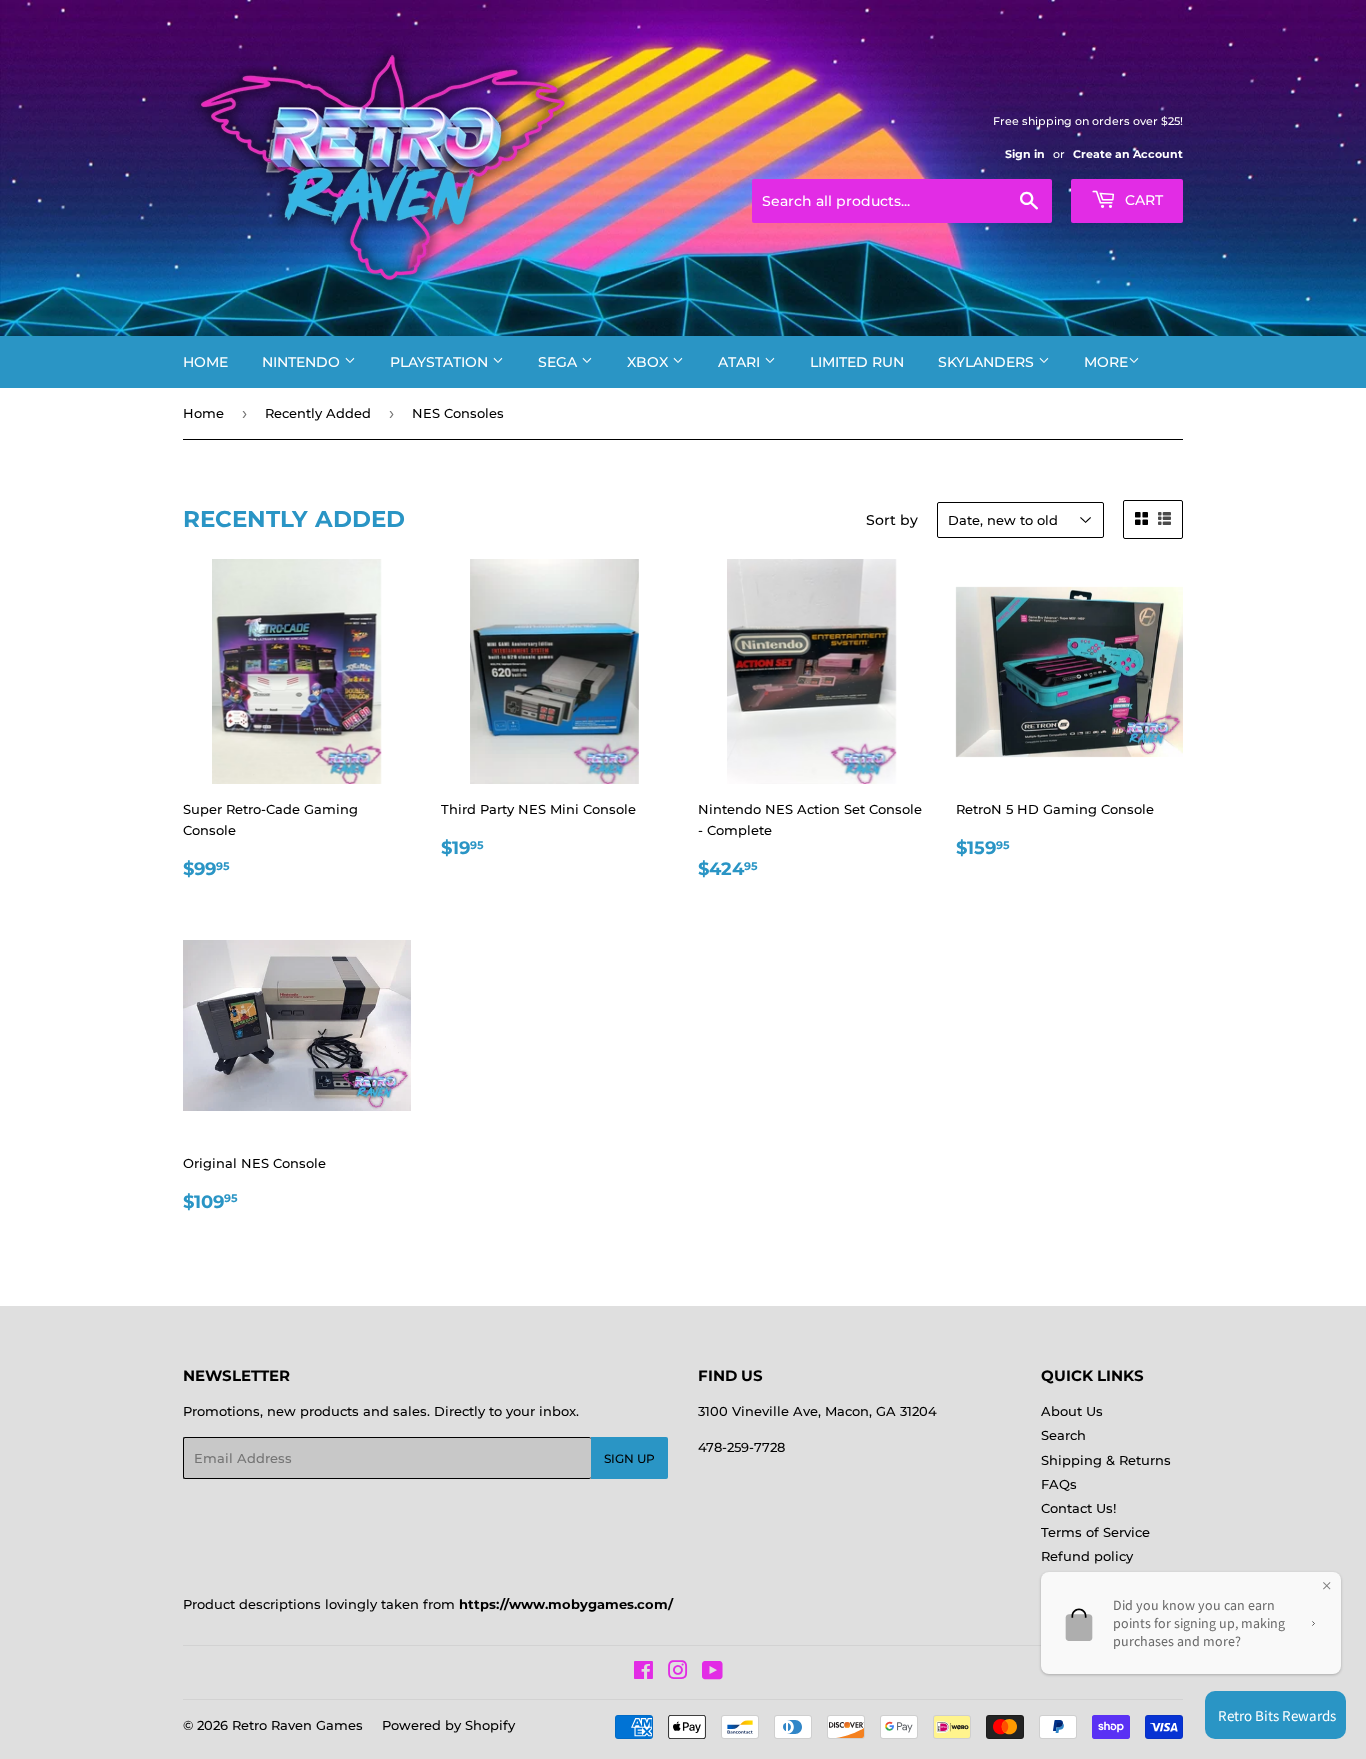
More (1106, 362)
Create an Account (1128, 154)
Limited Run (857, 362)
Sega (559, 362)
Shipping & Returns (1106, 1460)
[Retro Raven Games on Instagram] (678, 1673)
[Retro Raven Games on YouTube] (712, 1673)
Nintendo (303, 362)
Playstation (441, 362)
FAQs (1059, 1484)
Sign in (1025, 154)
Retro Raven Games (297, 1725)
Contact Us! (1078, 1508)
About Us (1072, 1411)
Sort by (892, 520)
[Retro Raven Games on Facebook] (643, 1673)
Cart (1142, 200)
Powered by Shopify (448, 1725)
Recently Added (318, 413)
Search (1063, 1435)
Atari (741, 362)
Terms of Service (1095, 1532)
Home (205, 362)
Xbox (649, 362)
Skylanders (988, 362)
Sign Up (629, 1458)
